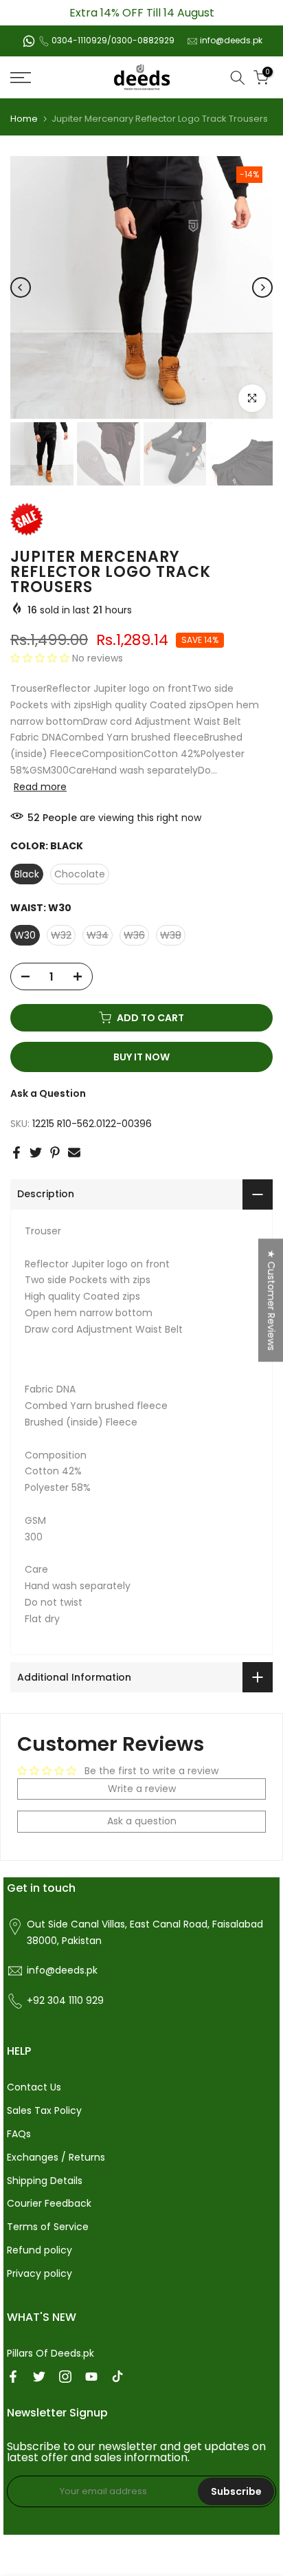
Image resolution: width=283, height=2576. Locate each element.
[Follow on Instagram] (65, 2377)
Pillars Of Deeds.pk (50, 2353)
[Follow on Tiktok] (117, 2377)
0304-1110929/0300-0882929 (113, 40)
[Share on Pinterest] (55, 1153)
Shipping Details (45, 2181)
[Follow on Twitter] (39, 2377)
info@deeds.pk (231, 40)
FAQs (19, 2134)
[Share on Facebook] (16, 1153)
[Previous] (21, 287)
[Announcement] (141, 13)
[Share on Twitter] (36, 1153)
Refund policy (39, 2250)
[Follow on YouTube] (91, 2377)
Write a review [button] (142, 1789)
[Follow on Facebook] (13, 2377)
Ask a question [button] (142, 1821)
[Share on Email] (74, 1153)
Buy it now (141, 1057)
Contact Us (34, 2087)
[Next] (262, 287)
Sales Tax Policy (44, 2110)
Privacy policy (39, 2273)
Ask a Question (48, 1093)
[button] (41, 658)
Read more (40, 787)
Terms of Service (48, 2227)
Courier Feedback (49, 2203)
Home (24, 119)
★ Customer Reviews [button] (271, 1300)
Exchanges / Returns (56, 2157)
